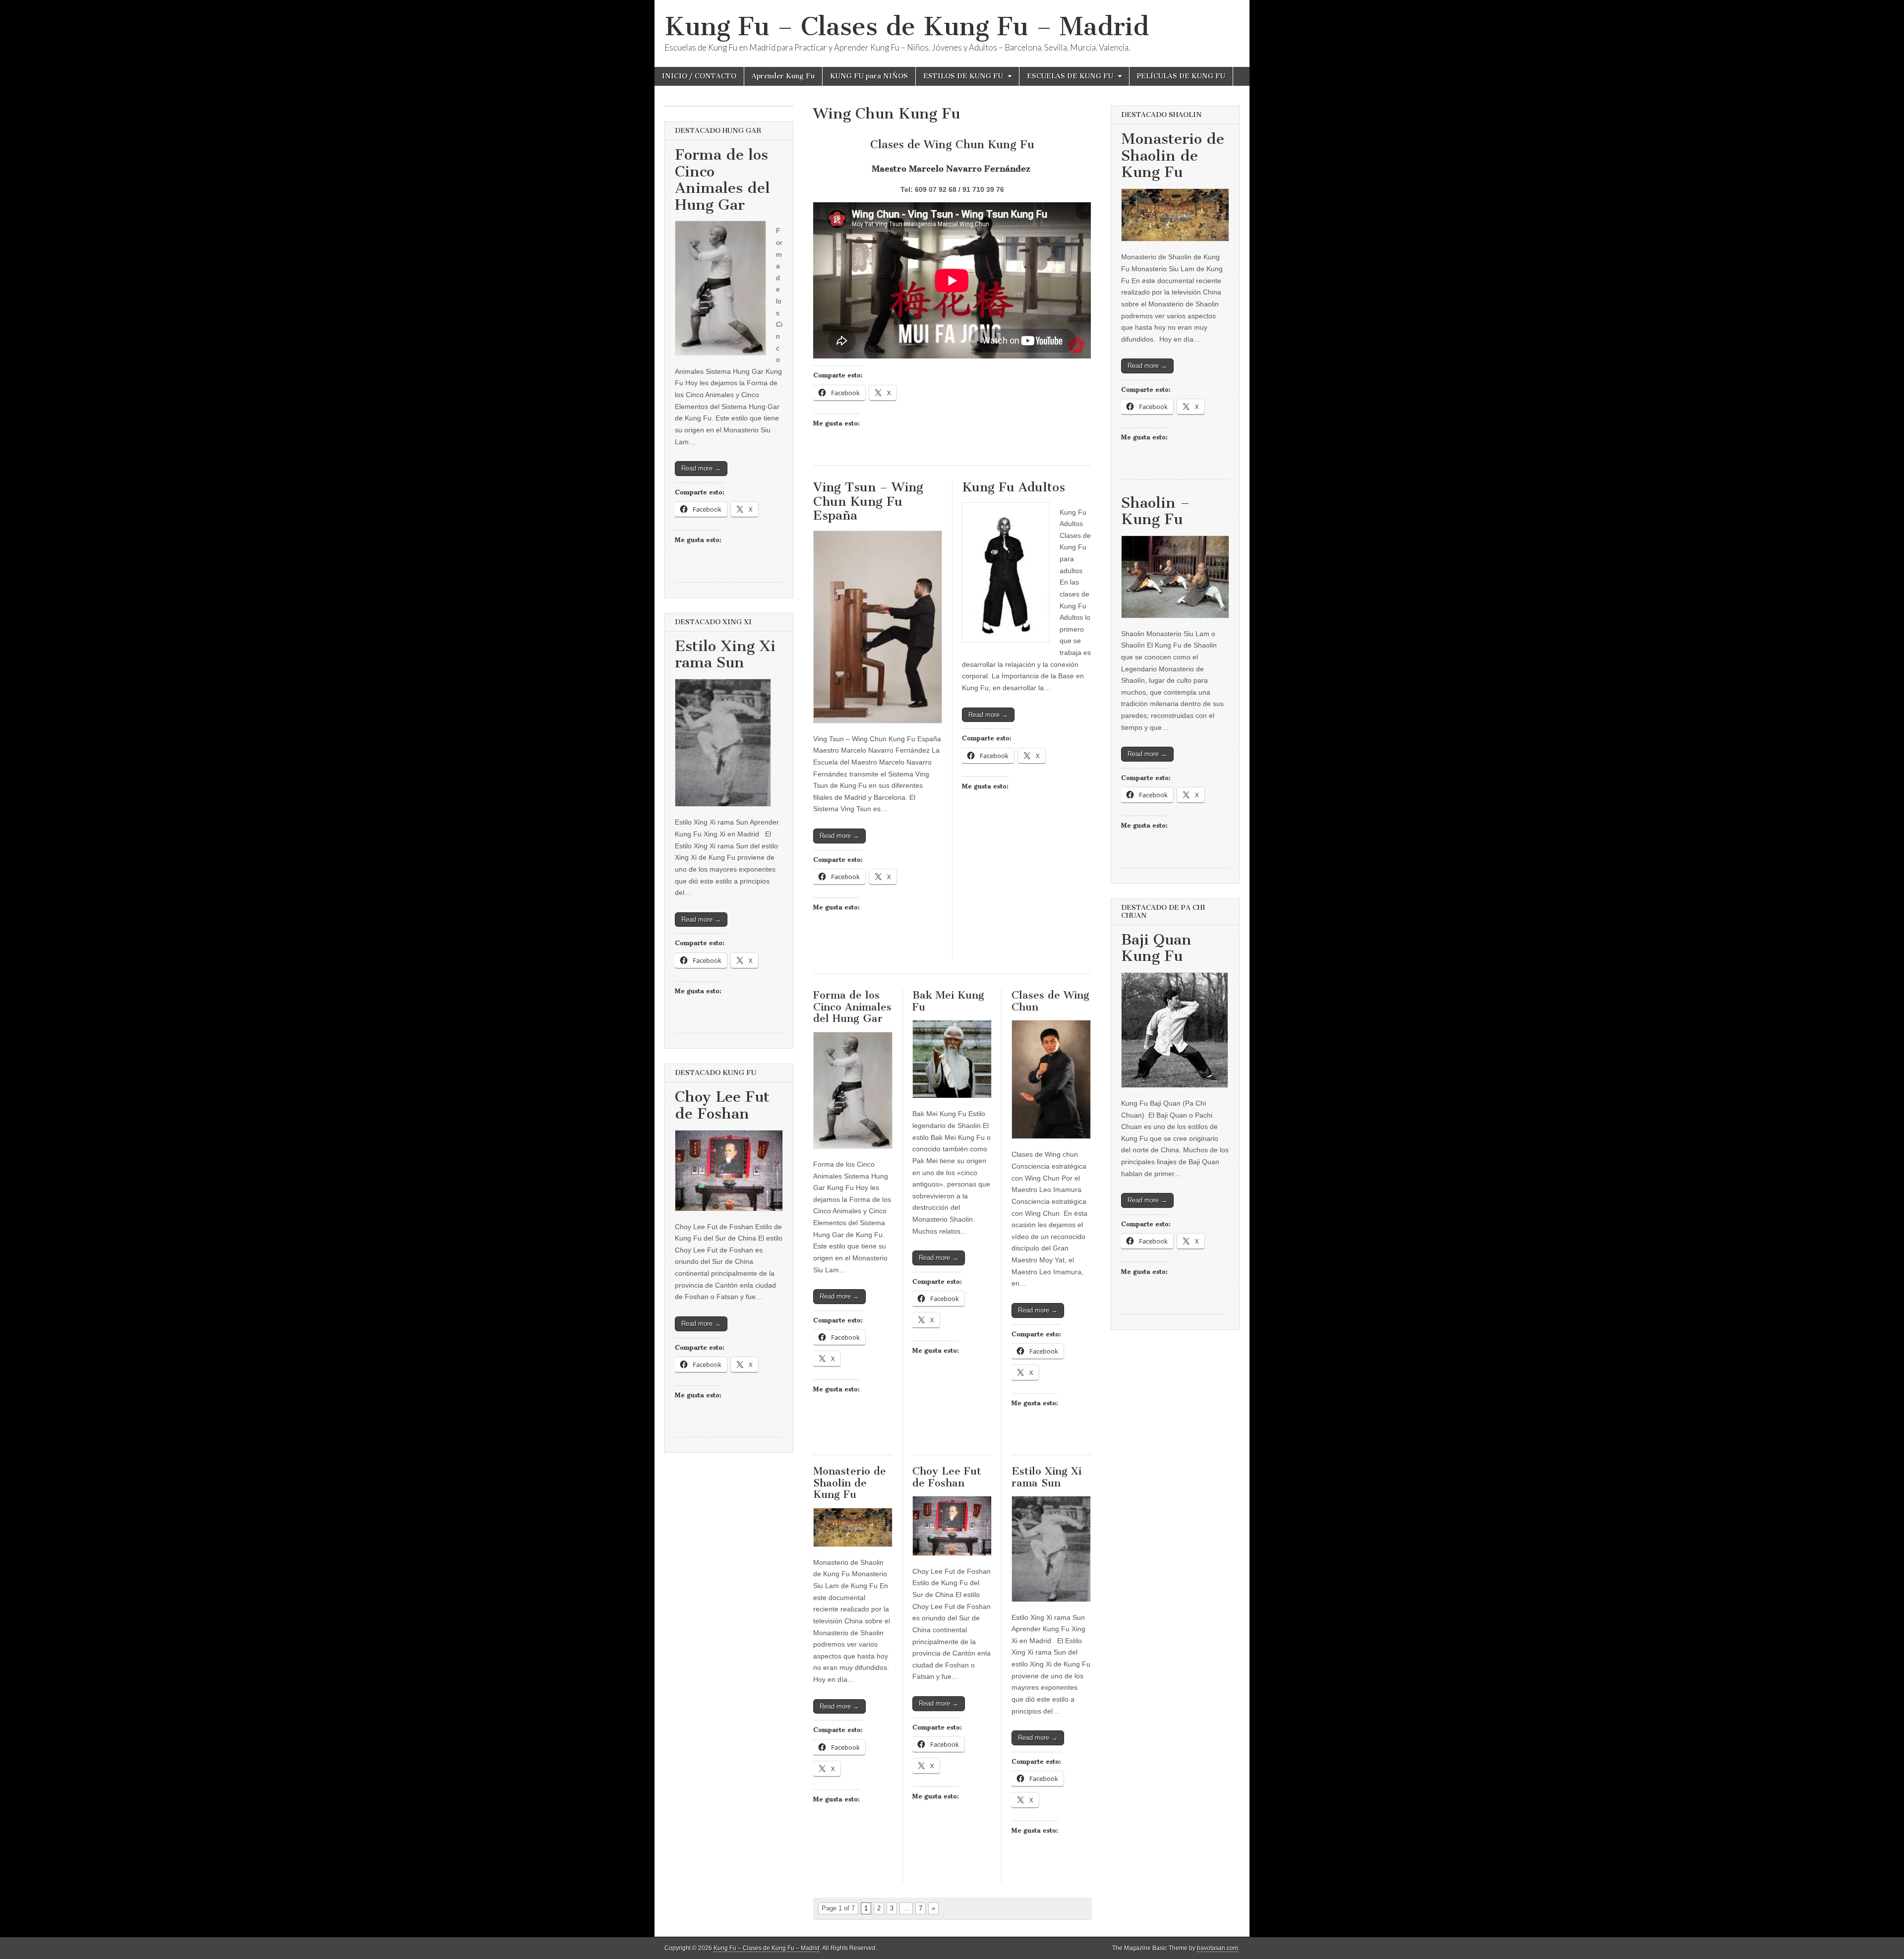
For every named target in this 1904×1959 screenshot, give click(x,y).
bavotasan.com (1218, 1948)
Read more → (839, 836)
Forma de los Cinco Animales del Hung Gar (852, 1007)
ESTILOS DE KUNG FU (963, 76)
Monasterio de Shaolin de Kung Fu (850, 1483)
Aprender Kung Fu (783, 76)
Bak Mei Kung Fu (948, 1001)
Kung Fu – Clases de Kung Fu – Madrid (907, 27)
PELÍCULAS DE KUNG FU (1181, 76)
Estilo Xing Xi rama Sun (1046, 1477)
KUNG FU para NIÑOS (869, 76)
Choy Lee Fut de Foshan (947, 1477)
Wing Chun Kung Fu (887, 114)
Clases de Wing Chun (1050, 1001)
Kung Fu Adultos (1013, 487)
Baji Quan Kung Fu (1156, 948)
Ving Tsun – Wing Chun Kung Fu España (868, 501)
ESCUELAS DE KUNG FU (1070, 76)
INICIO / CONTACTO (699, 76)
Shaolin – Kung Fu (1156, 511)
